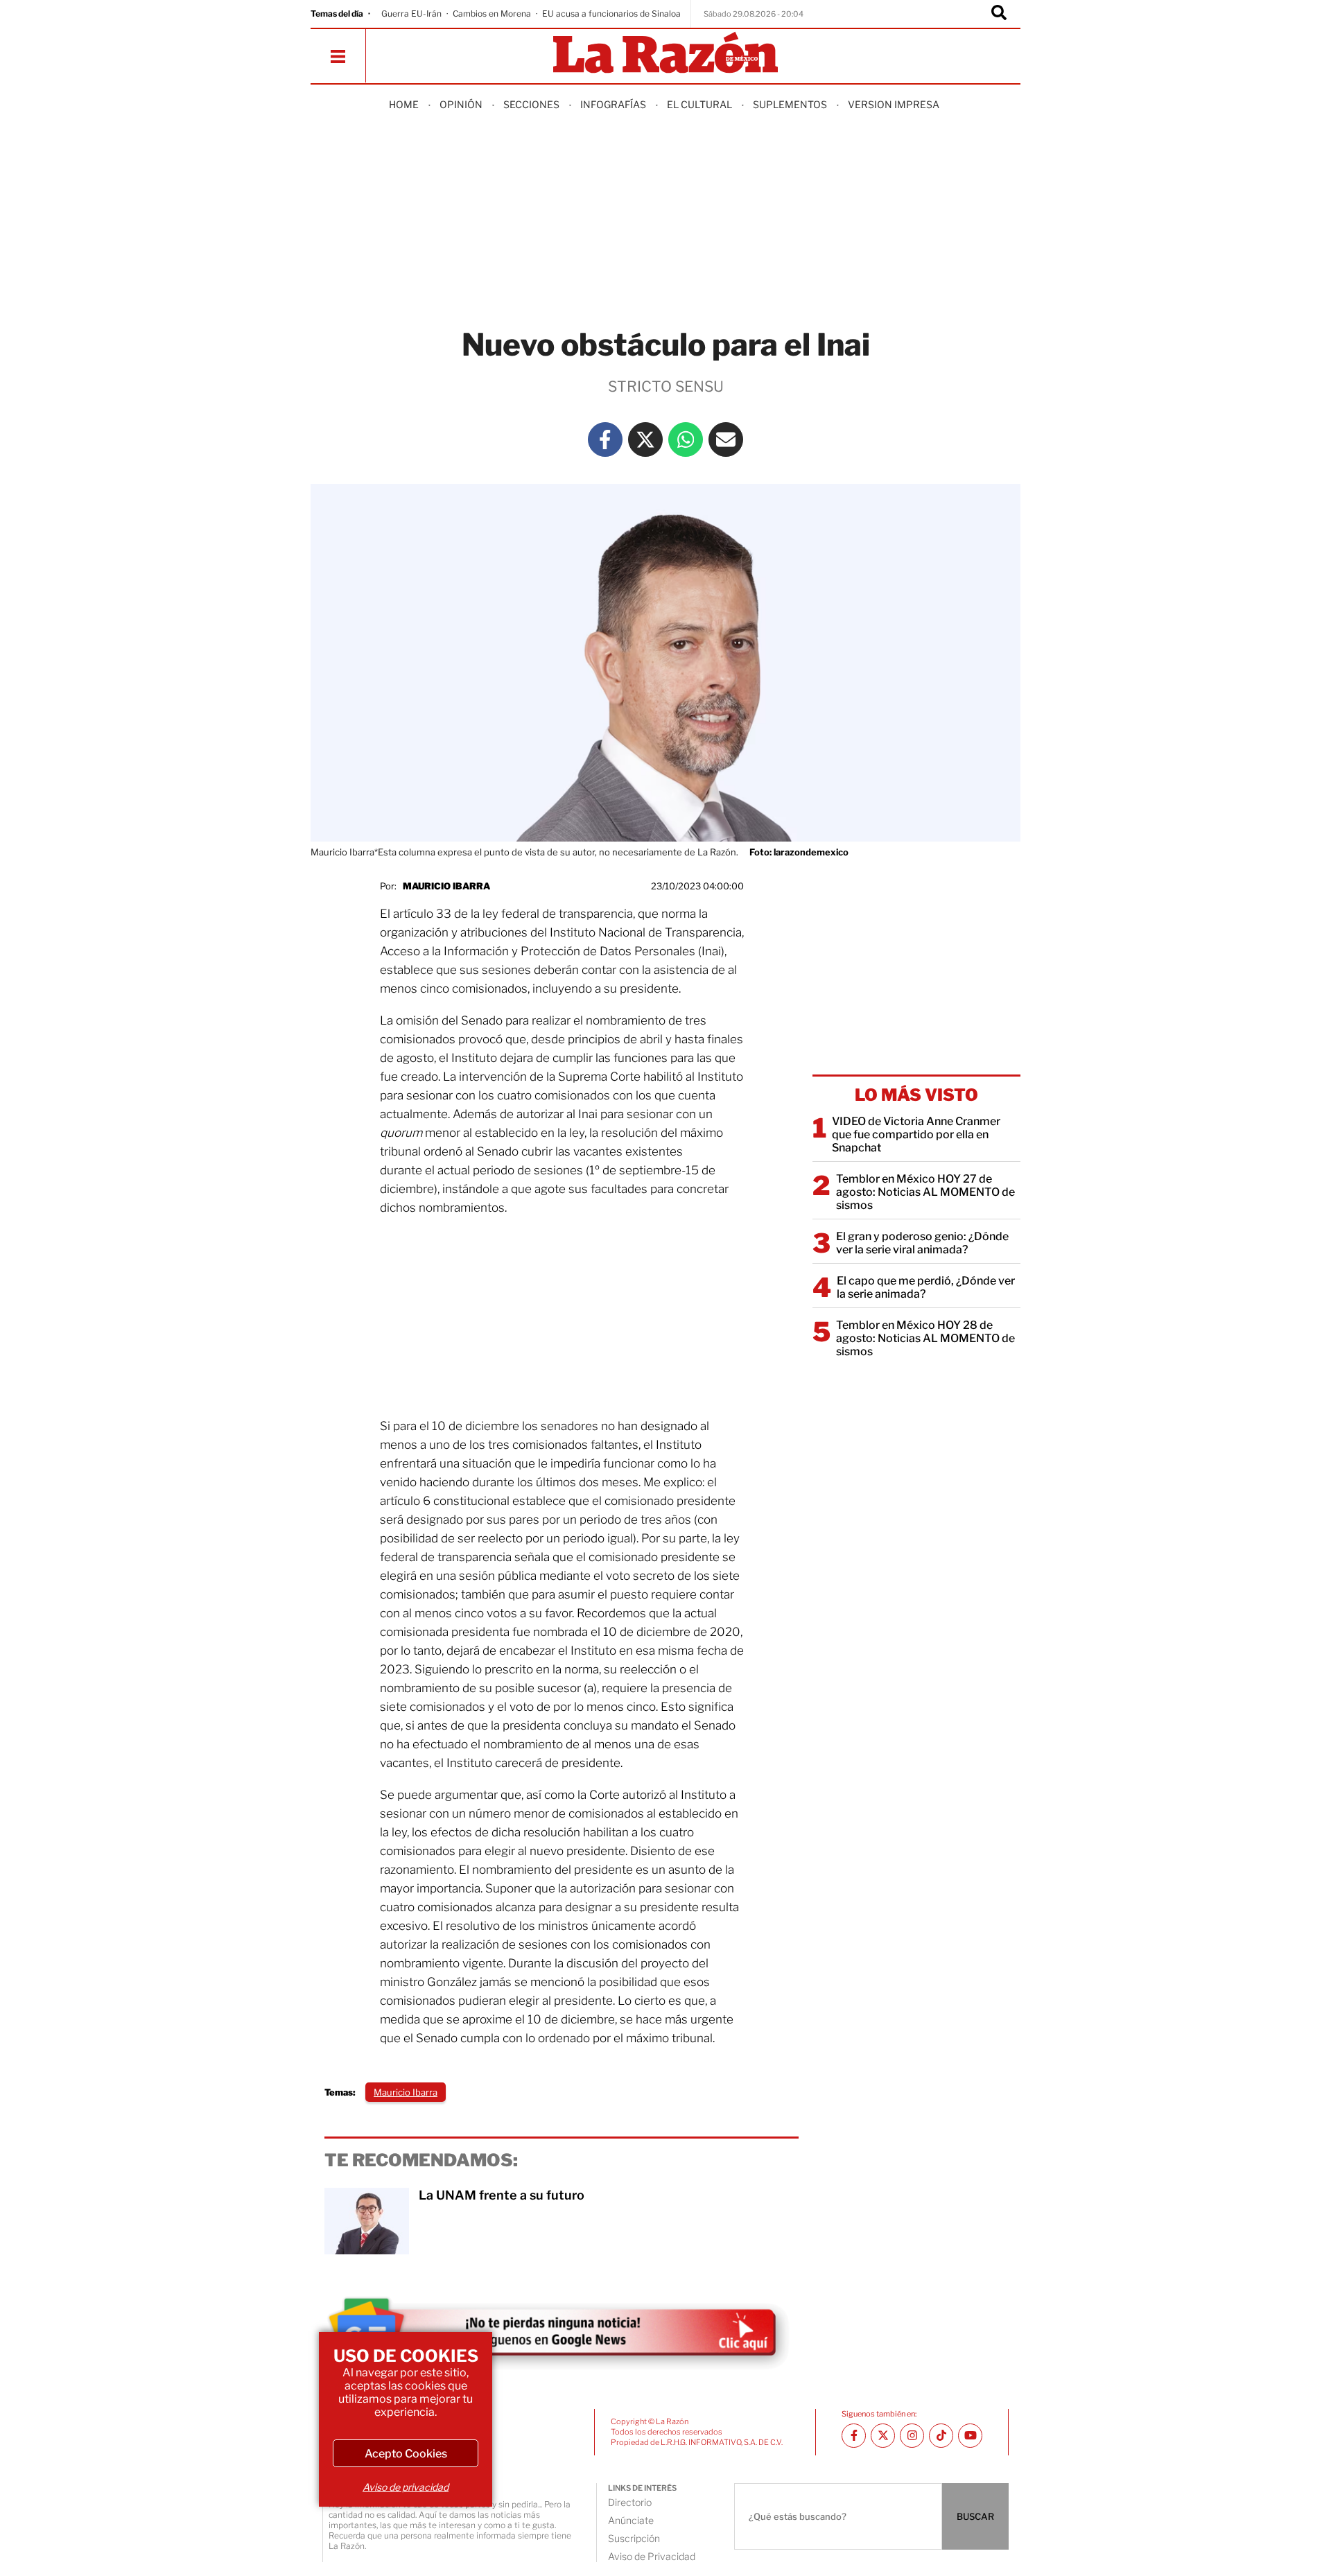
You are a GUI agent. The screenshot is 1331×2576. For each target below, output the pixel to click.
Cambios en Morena (492, 14)
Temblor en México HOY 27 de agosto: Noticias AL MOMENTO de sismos (925, 1192)
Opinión (461, 104)
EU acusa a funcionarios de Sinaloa (611, 14)
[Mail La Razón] (726, 440)
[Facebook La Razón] (605, 440)
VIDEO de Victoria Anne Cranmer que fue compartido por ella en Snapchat (916, 1134)
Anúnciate (631, 2520)
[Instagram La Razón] (912, 2436)
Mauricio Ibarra (446, 886)
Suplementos (790, 104)
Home (404, 104)
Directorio (630, 2502)
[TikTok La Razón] (941, 2436)
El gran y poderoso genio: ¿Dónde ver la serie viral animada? (922, 1243)
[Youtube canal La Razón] (970, 2436)
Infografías (613, 104)
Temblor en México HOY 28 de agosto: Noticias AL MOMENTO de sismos (925, 1338)
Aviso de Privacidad (652, 2556)
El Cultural (699, 104)
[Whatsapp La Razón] (686, 440)
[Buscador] (999, 14)
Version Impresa (894, 104)
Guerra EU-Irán (411, 14)
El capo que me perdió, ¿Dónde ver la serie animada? (926, 1287)
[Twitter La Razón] (645, 440)
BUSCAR (975, 2516)
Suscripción (634, 2538)
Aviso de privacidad (406, 2487)
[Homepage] (665, 54)
